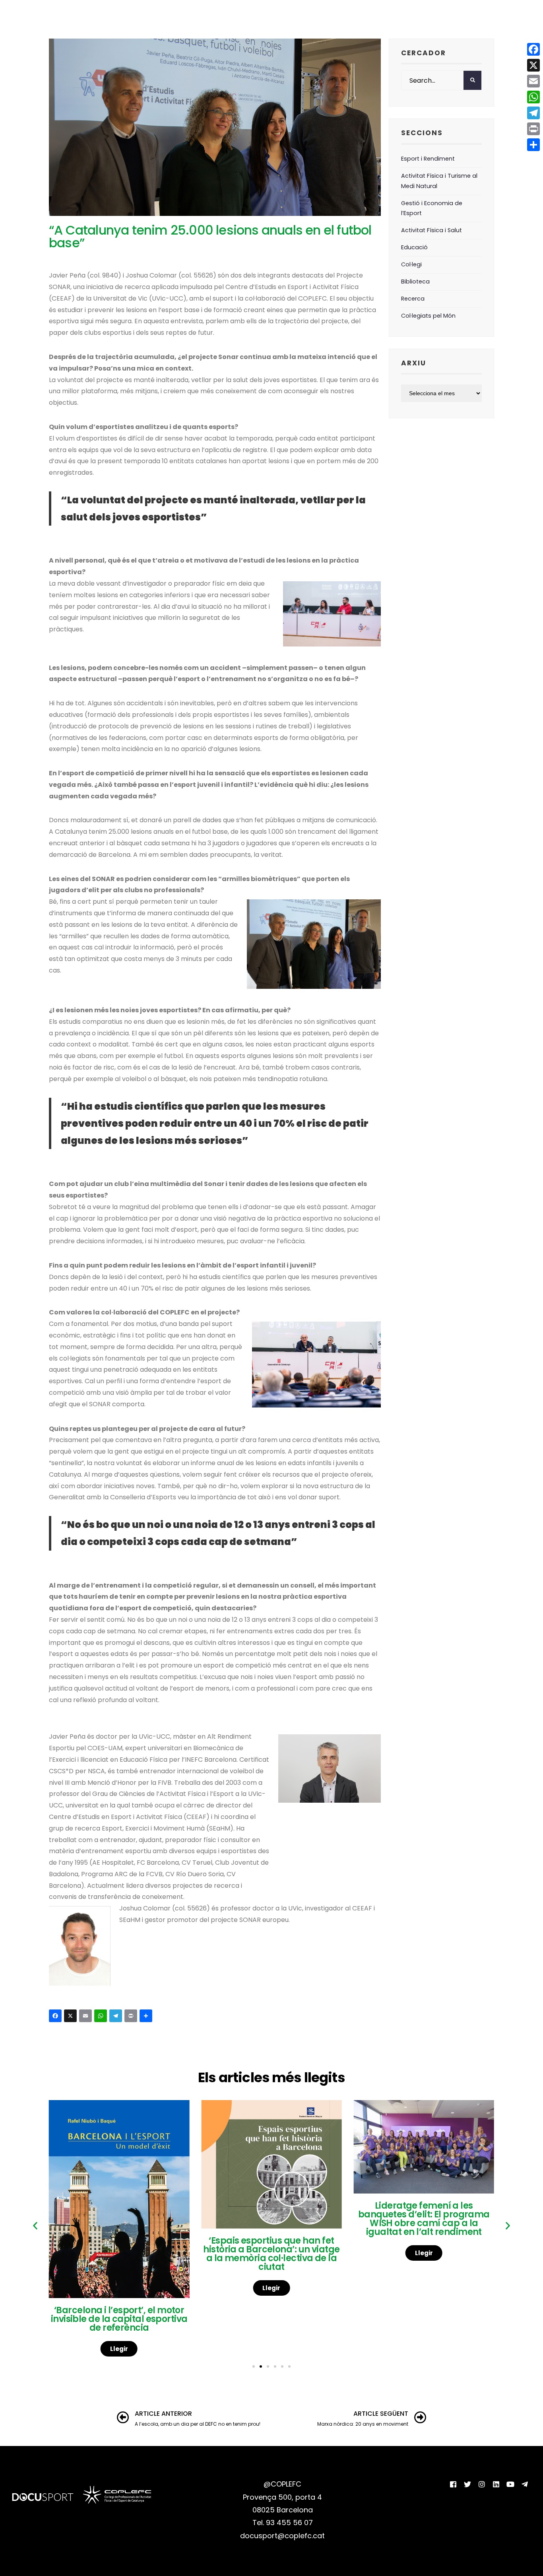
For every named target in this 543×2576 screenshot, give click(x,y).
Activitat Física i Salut (431, 230)
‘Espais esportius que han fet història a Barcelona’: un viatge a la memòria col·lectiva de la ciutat (119, 2254)
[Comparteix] (147, 2017)
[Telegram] (117, 2017)
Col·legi (411, 264)
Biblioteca (415, 281)
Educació (414, 247)
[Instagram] (482, 2484)
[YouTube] (510, 2484)
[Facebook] (56, 2017)
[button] (35, 2226)
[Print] (132, 2017)
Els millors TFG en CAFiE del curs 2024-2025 (424, 2222)
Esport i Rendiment (428, 159)
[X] (72, 2017)
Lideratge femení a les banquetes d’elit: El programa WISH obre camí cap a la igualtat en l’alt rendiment (271, 2219)
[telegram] (525, 2484)
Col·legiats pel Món (428, 316)
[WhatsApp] (102, 2017)
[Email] (87, 2017)
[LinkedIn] (496, 2484)
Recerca (413, 299)
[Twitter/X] (467, 2484)
